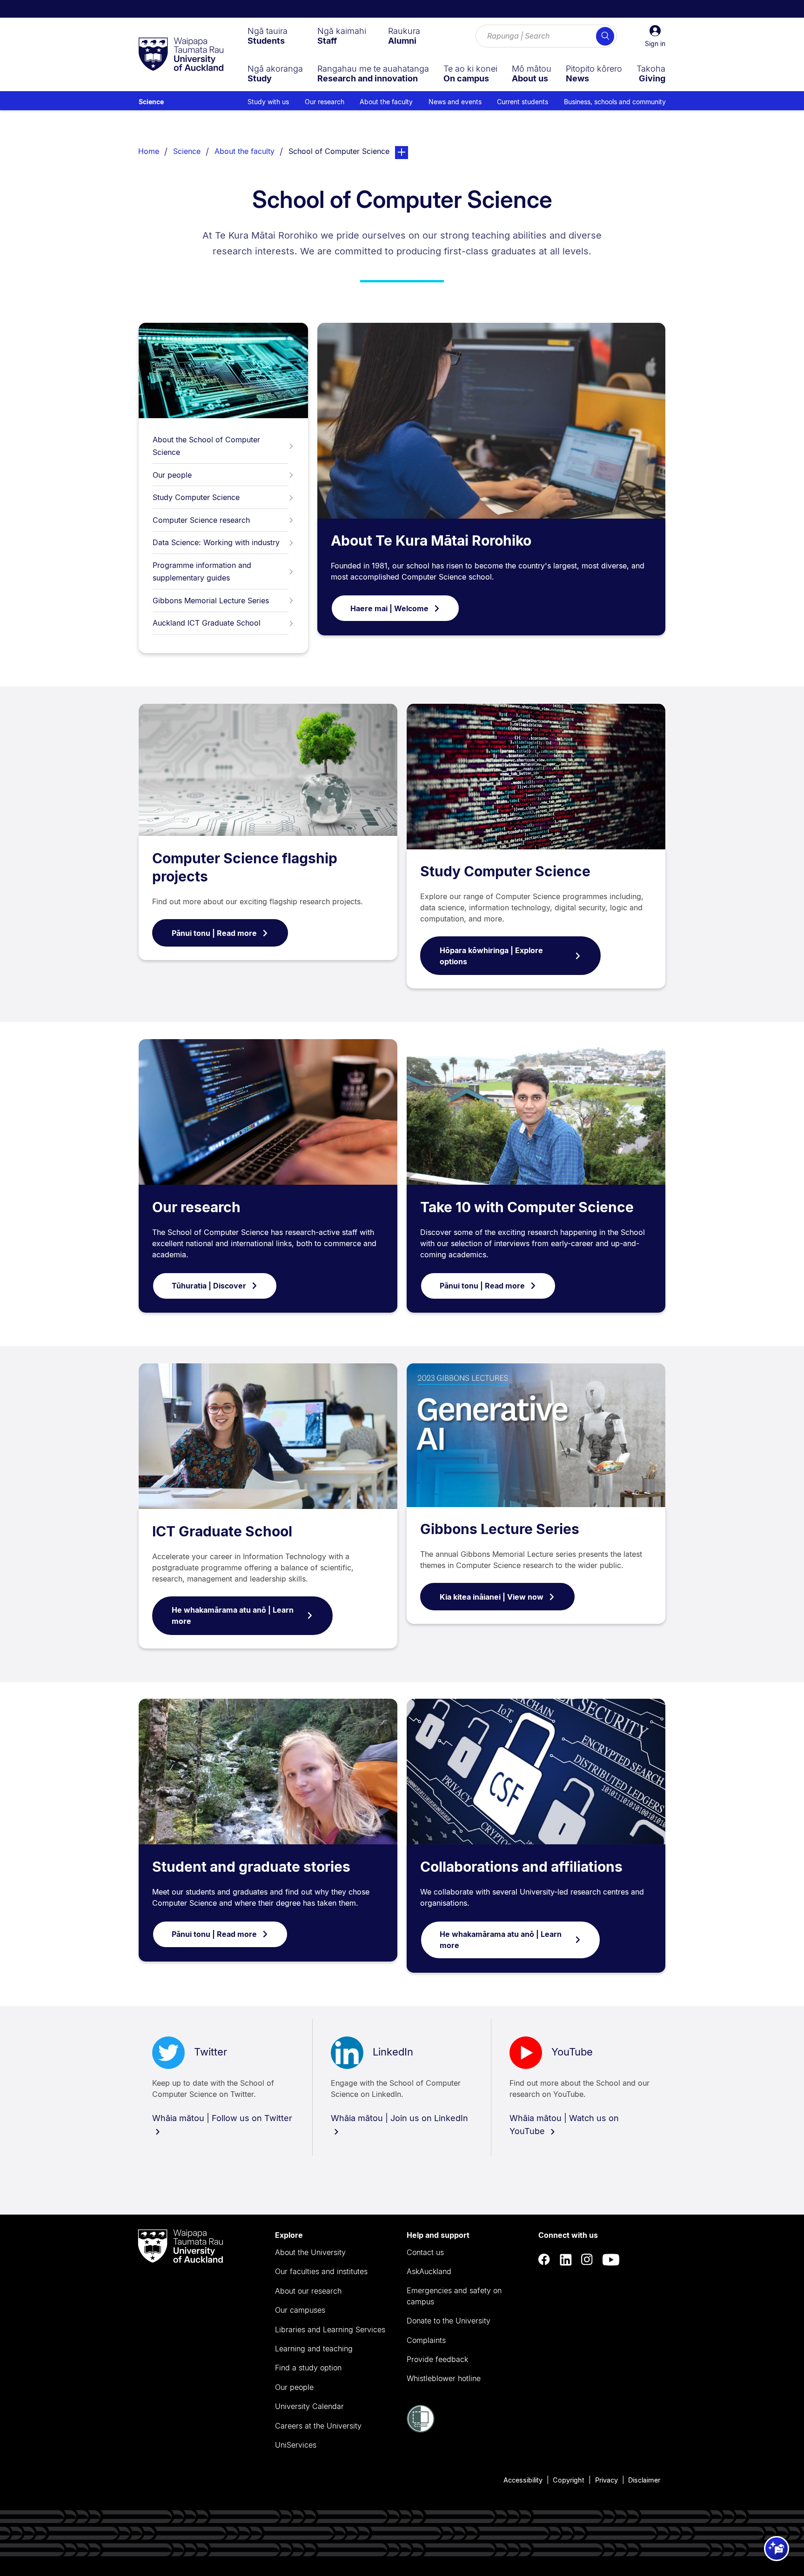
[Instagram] (587, 2259)
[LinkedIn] (566, 2259)
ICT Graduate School (222, 1531)
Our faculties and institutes (321, 2271)
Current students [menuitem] (523, 102)
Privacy (606, 2480)
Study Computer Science (196, 497)
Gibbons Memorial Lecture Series (211, 601)
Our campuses (300, 2310)
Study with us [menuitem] (268, 102)
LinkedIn (393, 2052)
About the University (310, 2252)
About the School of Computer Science (206, 446)
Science (151, 102)
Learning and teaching (314, 2349)
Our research (196, 1207)
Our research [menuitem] (325, 102)
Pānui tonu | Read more (214, 933)
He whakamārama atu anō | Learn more (233, 1615)
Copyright (569, 2480)
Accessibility (523, 2480)
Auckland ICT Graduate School (207, 623)
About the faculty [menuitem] (386, 102)
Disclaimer (644, 2480)
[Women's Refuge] (421, 2430)
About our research (308, 2291)
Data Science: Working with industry (216, 542)
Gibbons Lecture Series (500, 1529)
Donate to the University (449, 2321)
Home (149, 151)
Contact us (425, 2252)
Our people (172, 475)
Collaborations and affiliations (521, 1867)
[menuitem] (268, 36)
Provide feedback (437, 2359)
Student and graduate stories (251, 1867)
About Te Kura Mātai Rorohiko (431, 541)
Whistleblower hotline (444, 2378)
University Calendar (309, 2406)
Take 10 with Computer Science (527, 1207)
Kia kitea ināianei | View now (492, 1597)
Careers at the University (318, 2426)
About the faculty (245, 151)
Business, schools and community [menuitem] (615, 102)
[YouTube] (611, 2259)
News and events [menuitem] (455, 102)
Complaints (426, 2340)
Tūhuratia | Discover (209, 1286)
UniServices (296, 2445)
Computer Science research (201, 520)
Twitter (211, 2052)
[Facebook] (544, 2259)
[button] (655, 36)
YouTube (572, 2052)
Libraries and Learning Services (330, 2329)
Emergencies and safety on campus (454, 2296)
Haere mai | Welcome (389, 608)
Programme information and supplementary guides (202, 571)
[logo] (181, 55)
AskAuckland (429, 2271)
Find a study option (308, 2368)
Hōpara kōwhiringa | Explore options (491, 956)
